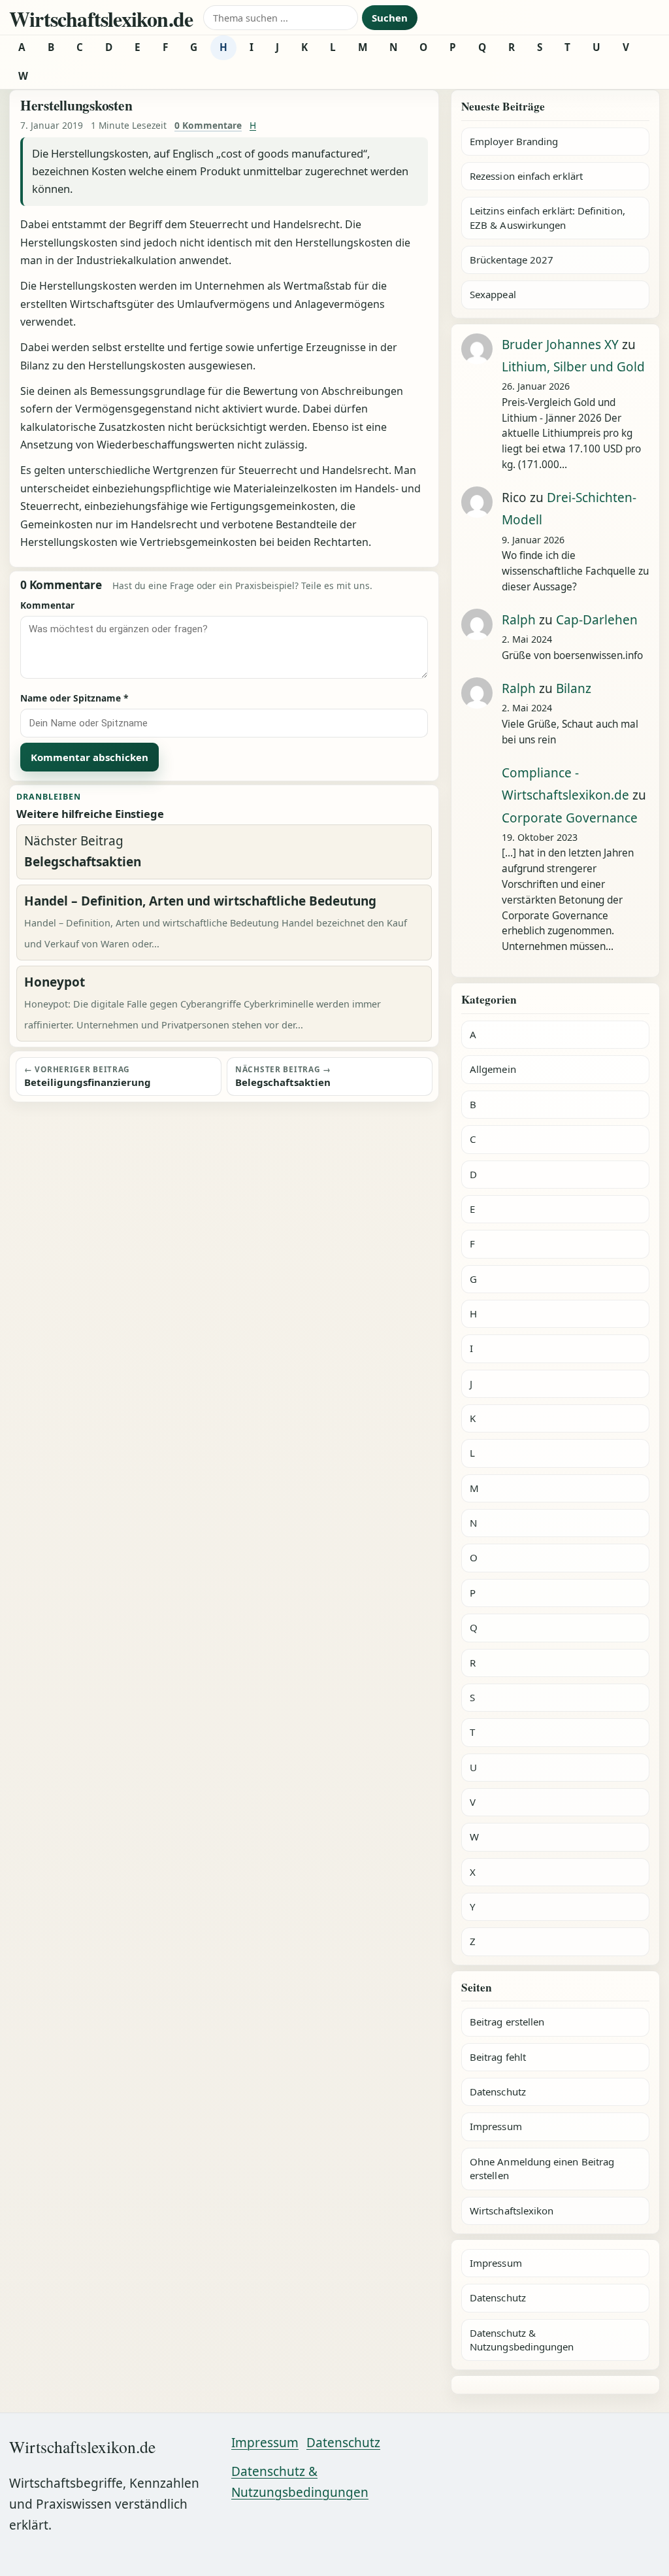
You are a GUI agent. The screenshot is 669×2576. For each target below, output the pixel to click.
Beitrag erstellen (507, 2022)
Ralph (519, 620)
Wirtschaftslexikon (512, 2211)
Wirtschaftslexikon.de (101, 19)
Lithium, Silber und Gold (573, 367)
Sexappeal (493, 294)
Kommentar (47, 605)
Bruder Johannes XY (560, 345)
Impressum (496, 2126)
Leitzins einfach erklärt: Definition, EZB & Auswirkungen (547, 217)
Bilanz (574, 688)
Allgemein (493, 1069)
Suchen (390, 18)
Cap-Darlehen (597, 620)
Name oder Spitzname (74, 698)
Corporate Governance (570, 818)
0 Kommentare (208, 125)
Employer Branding (514, 141)
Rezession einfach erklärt (526, 176)
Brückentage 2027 (512, 260)
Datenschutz (498, 2092)
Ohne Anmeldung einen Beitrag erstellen (542, 2168)
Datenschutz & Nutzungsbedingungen (522, 2340)
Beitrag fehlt (498, 2057)
